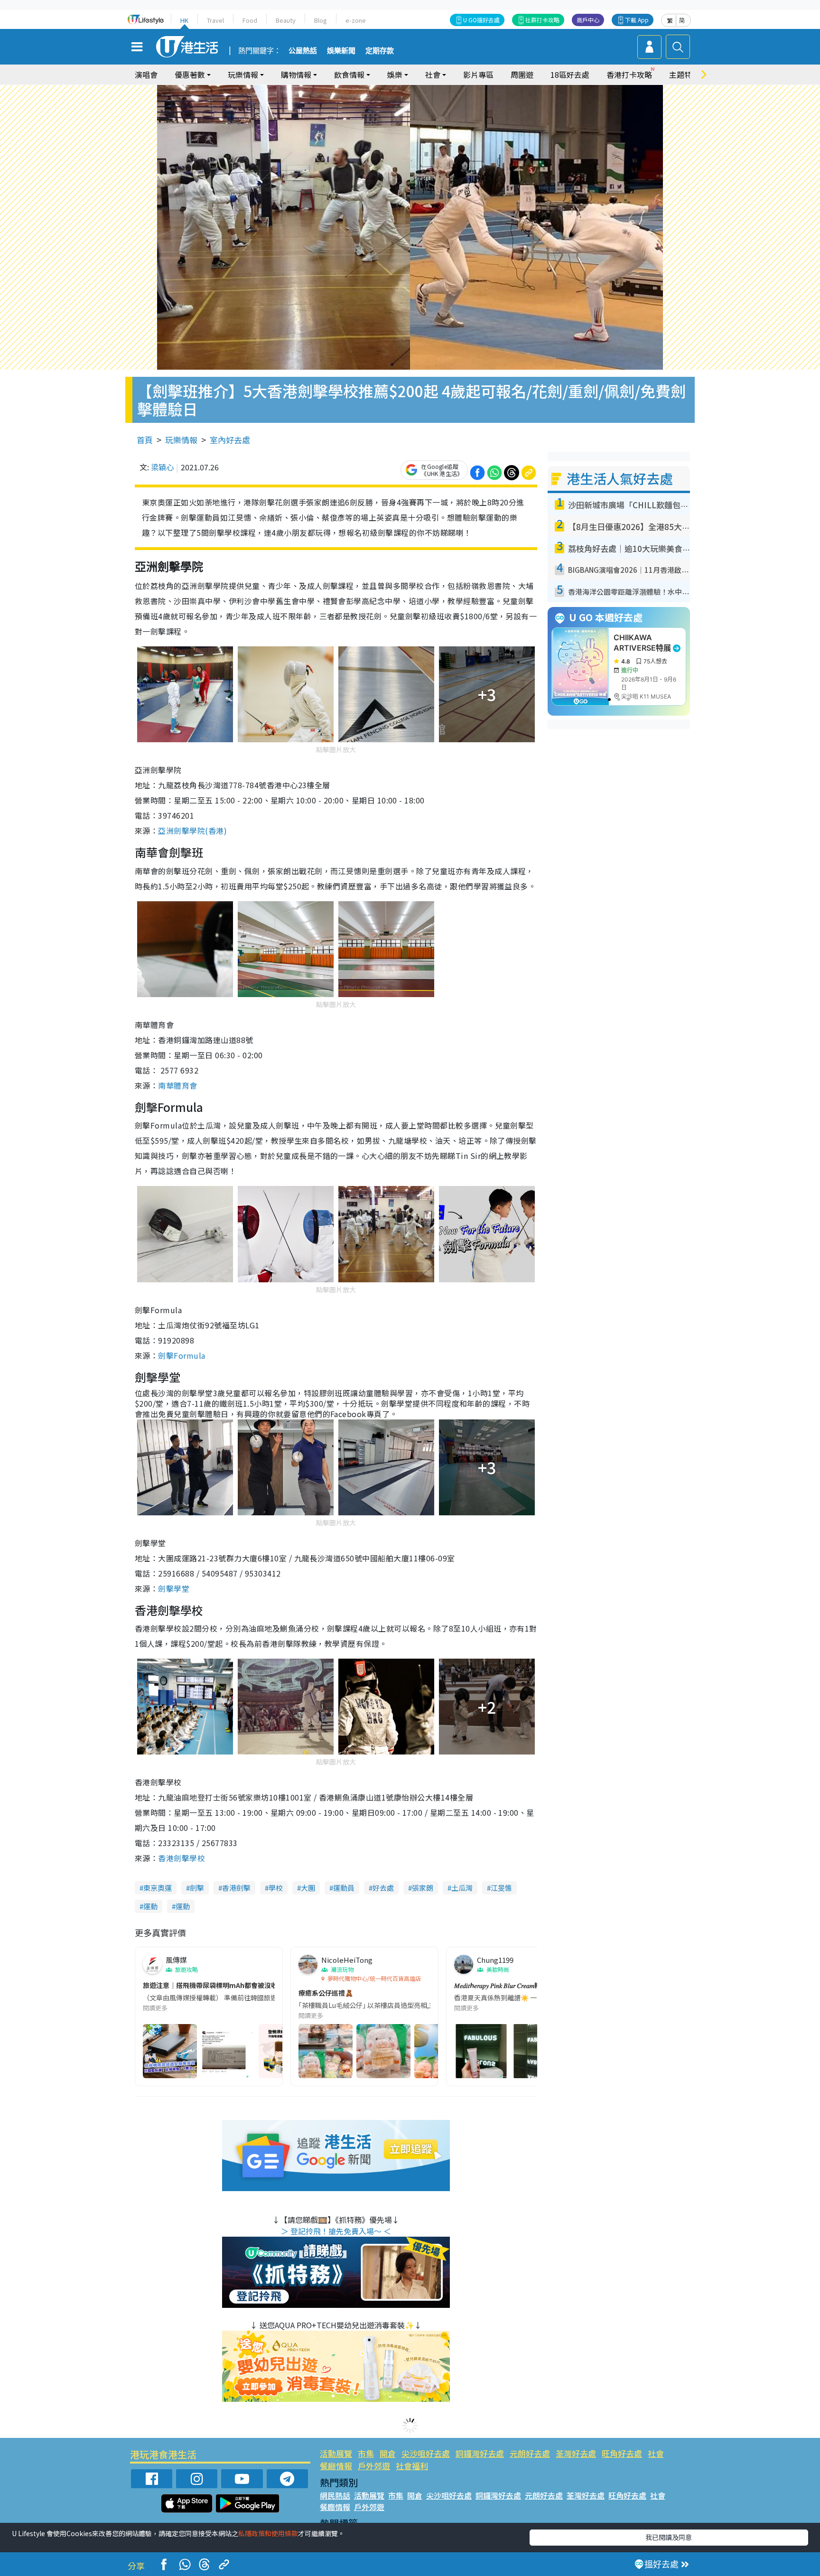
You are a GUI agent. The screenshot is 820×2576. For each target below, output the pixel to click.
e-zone (356, 20)
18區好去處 (570, 75)
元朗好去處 (530, 2453)
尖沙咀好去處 (426, 2453)
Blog (321, 20)
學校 (276, 1888)
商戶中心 (588, 20)
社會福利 (412, 2466)
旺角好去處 (622, 2453)
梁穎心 (162, 467)
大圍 (308, 1888)
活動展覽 (336, 2453)
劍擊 (197, 1888)
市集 (366, 2453)
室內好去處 (230, 440)
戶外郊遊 (374, 2466)
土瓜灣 (462, 1888)
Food (250, 20)
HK (184, 20)
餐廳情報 (336, 2466)
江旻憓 (501, 1888)
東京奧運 (158, 1888)
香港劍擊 (236, 1888)
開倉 (388, 2453)
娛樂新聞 (341, 51)
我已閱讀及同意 (669, 2537)
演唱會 (146, 75)
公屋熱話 (303, 51)
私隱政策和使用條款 (268, 2533)
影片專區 (478, 75)
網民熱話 (335, 2495)
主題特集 (684, 75)
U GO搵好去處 (481, 20)
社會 (656, 2453)
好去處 (383, 1888)
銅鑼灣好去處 (480, 2453)
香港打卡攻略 (629, 75)
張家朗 (423, 1888)
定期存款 (380, 51)
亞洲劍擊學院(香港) (192, 831)
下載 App (637, 20)
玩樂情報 (181, 440)
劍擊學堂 (174, 1588)
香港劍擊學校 (182, 1858)
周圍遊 (522, 75)
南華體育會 (177, 1085)
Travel (215, 20)
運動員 (344, 1888)
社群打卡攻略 (542, 20)
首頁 (145, 440)
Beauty (286, 20)
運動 (150, 1906)
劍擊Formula (182, 1355)
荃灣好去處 (576, 2453)
